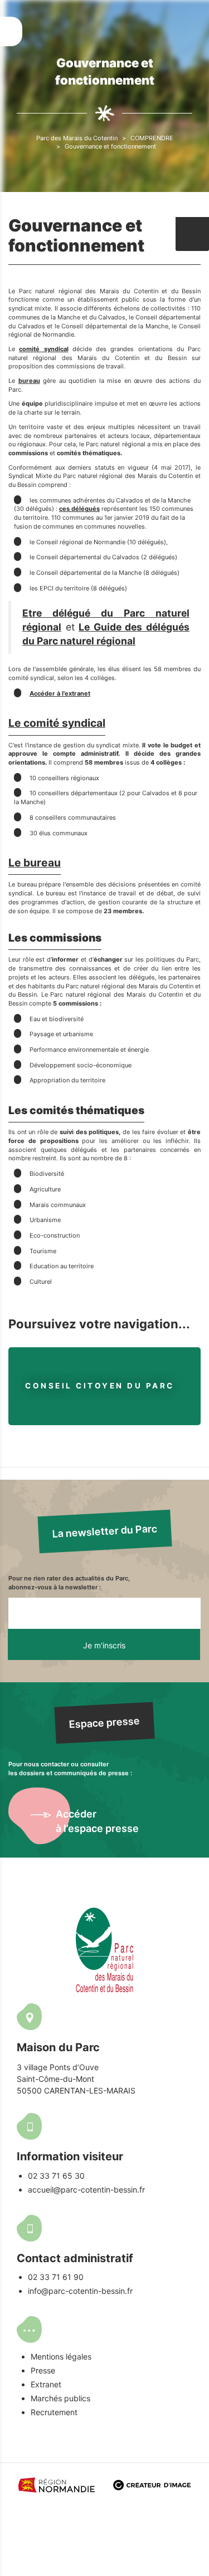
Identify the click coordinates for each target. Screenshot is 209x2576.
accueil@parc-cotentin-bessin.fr (86, 2190)
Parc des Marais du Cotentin (77, 138)
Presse (43, 2370)
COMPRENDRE (152, 138)
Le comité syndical (57, 723)
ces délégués (79, 509)
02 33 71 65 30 (56, 2176)
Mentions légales (61, 2356)
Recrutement (54, 2412)
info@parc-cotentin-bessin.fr (80, 2291)
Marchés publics (60, 2398)
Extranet (46, 2384)
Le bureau (35, 863)
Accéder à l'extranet (60, 693)
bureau (29, 381)
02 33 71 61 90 (56, 2277)
